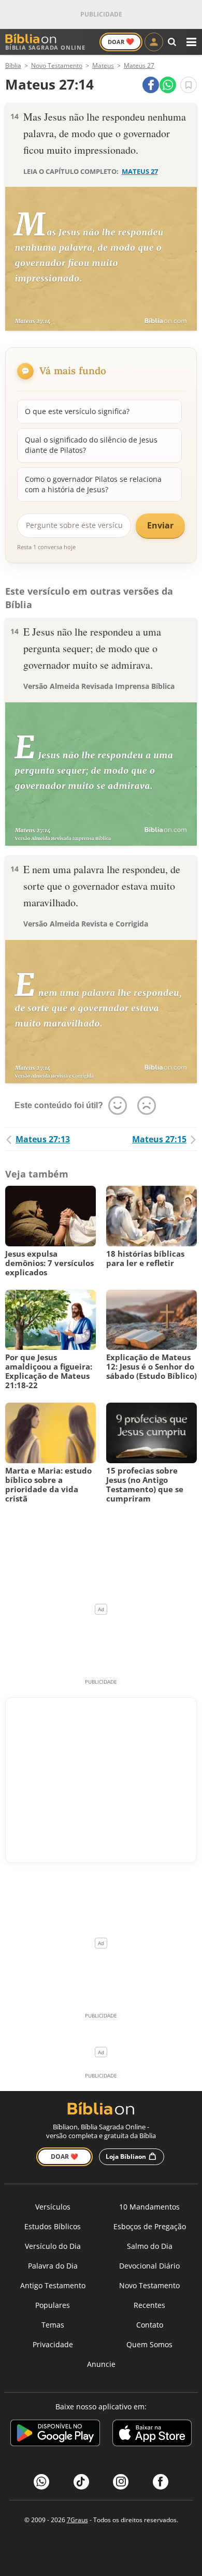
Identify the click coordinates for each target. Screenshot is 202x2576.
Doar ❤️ (64, 2157)
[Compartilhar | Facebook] (151, 85)
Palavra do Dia (53, 2266)
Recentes (149, 2305)
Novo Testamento (149, 2285)
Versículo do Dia (53, 2246)
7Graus (77, 2520)
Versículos (53, 2207)
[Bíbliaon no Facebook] (161, 2482)
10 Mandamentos (149, 2207)
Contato (150, 2325)
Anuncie (101, 2364)
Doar (121, 41)
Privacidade (53, 2344)
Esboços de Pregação (150, 2226)
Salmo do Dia (150, 2246)
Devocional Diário (149, 2266)
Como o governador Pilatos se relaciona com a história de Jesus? (93, 484)
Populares (53, 2305)
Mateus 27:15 (159, 1139)
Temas (53, 2325)
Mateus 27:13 (43, 1139)
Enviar (160, 525)
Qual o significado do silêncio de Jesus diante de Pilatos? (91, 445)
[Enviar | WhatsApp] (168, 85)
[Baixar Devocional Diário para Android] (55, 2434)
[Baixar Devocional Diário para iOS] (152, 2434)
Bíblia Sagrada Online (45, 47)
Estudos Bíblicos (53, 2226)
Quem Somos (149, 2344)
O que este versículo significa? (77, 411)
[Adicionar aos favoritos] (189, 85)
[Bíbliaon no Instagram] (121, 2482)
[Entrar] (154, 42)
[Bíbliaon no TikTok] (81, 2482)
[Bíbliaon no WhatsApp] (41, 2482)
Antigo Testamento (53, 2285)
